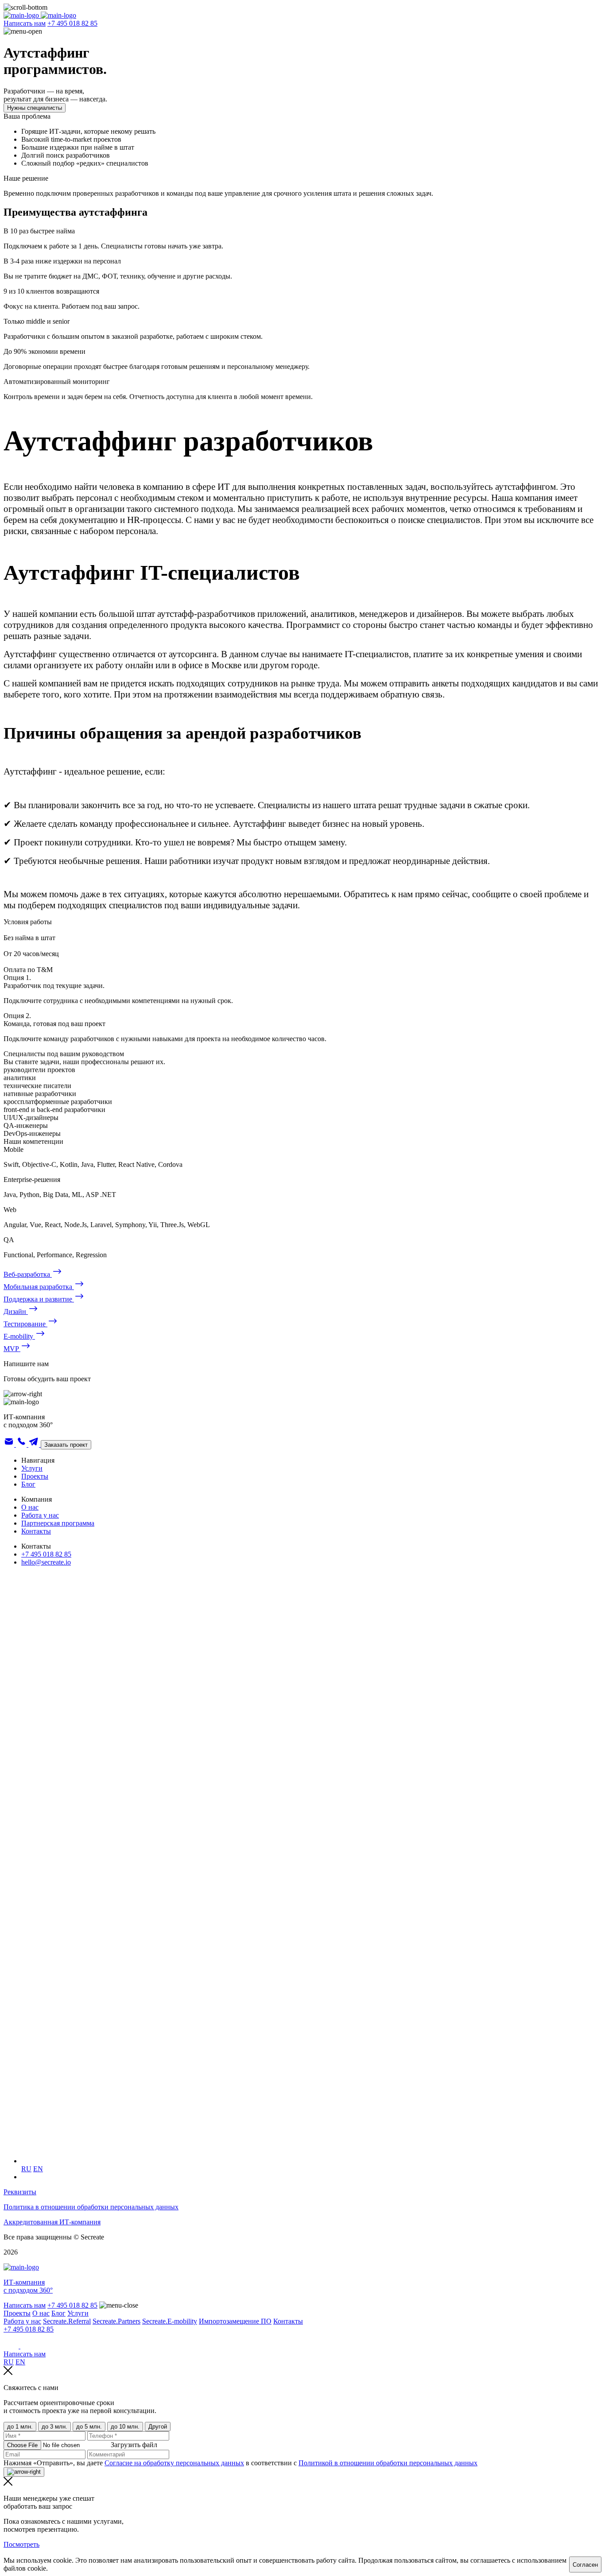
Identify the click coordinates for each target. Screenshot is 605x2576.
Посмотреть (21, 2544)
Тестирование (25, 1324)
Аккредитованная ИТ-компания (52, 2222)
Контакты (36, 1531)
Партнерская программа (58, 1523)
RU (26, 2169)
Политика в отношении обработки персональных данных (91, 2207)
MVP (12, 1349)
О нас (30, 1507)
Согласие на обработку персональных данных (174, 2463)
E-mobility (19, 1336)
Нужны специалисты (35, 108)
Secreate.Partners (116, 2321)
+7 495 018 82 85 (72, 23)
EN (38, 2169)
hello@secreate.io (46, 1562)
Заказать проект (66, 1445)
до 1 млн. (20, 2427)
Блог (28, 1484)
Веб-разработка (28, 1274)
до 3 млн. (54, 2427)
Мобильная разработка (39, 1287)
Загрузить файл (134, 2445)
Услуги (32, 1468)
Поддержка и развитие (39, 1299)
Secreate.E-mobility (170, 2321)
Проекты (35, 1476)
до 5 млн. (89, 2427)
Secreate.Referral (67, 2321)
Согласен (585, 2565)
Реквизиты (20, 2192)
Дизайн (16, 1311)
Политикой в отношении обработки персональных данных (388, 2463)
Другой (158, 2427)
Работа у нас (40, 1515)
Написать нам (25, 23)
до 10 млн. (125, 2427)
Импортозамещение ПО (235, 2321)
